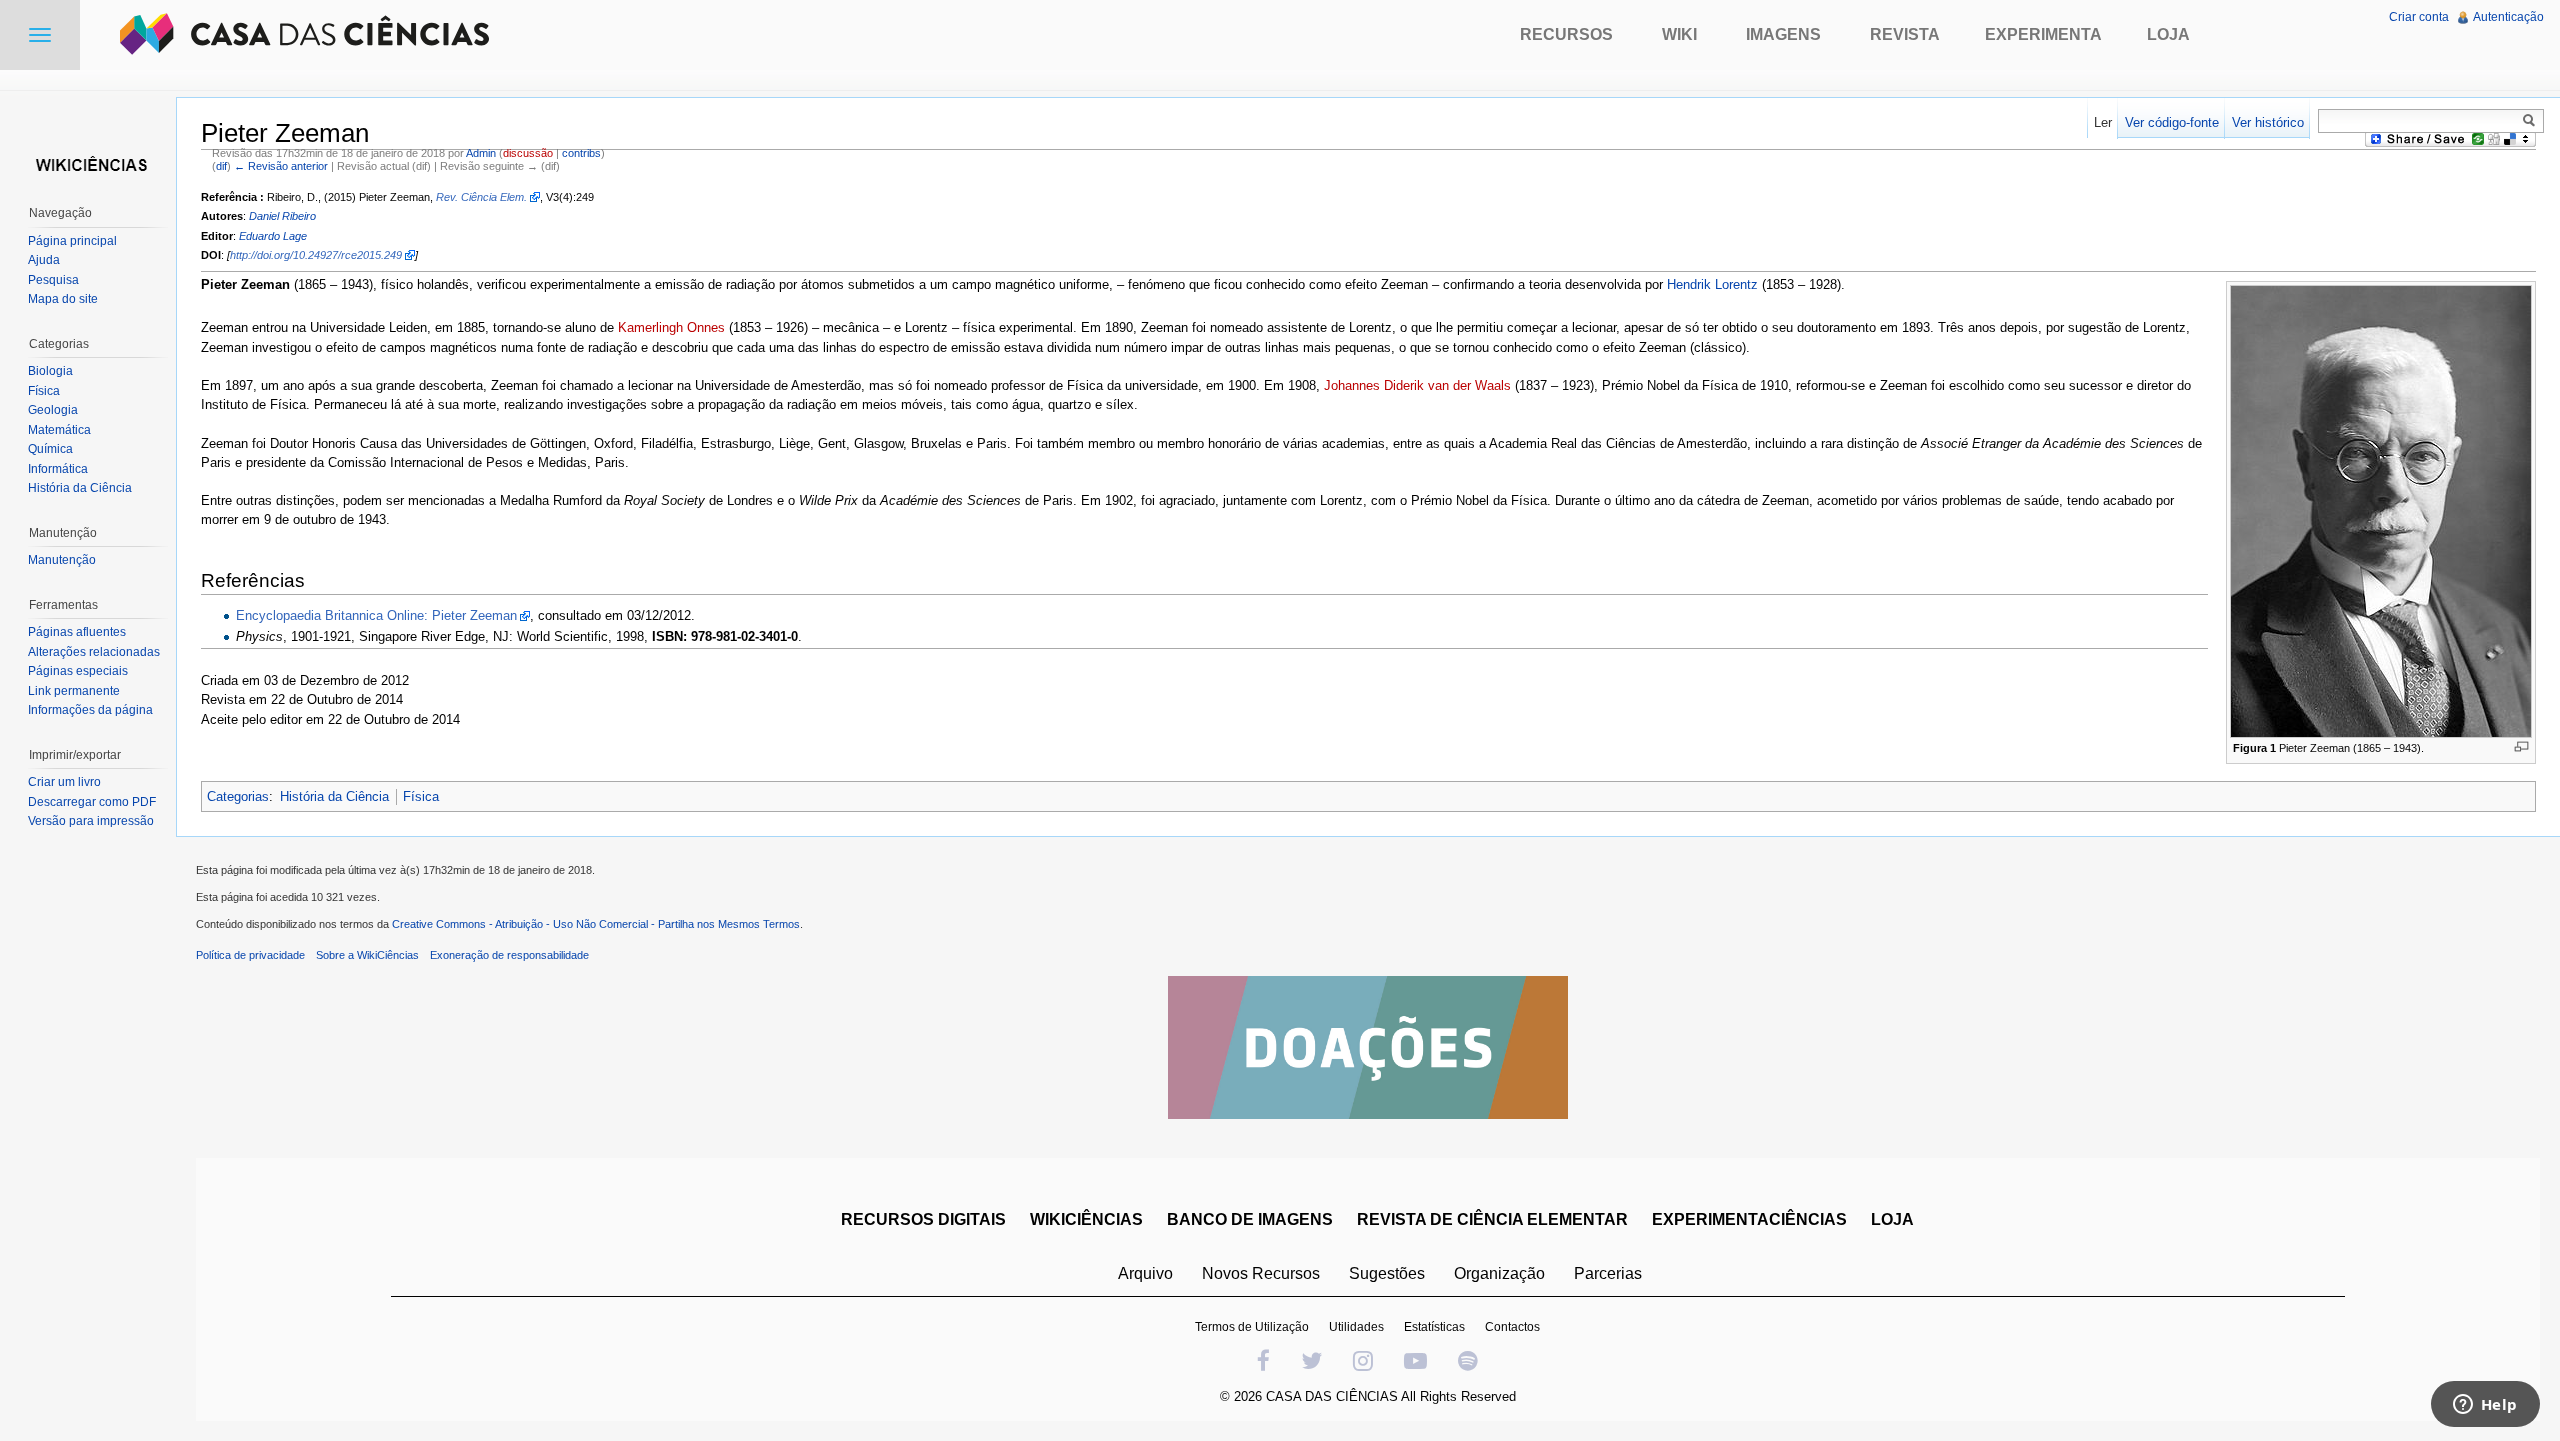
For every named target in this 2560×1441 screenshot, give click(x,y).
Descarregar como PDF (92, 802)
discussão (528, 153)
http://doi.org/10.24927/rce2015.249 (316, 255)
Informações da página (90, 710)
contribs (581, 153)
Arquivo (1145, 1273)
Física (421, 796)
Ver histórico (2268, 122)
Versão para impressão (91, 821)
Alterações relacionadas (94, 652)
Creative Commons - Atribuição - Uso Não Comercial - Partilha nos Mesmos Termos (596, 924)
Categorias (238, 796)
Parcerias (1608, 1273)
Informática (58, 469)
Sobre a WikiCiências (367, 955)
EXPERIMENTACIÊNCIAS (1749, 1219)
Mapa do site (63, 299)
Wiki (1679, 34)
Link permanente (74, 691)
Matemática (59, 430)
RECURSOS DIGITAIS (923, 1219)
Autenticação (2508, 17)
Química (50, 449)
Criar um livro (64, 782)
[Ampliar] (2521, 746)
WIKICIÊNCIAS (1086, 1219)
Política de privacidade (250, 955)
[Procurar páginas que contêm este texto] (2532, 120)
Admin (481, 153)
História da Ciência (334, 796)
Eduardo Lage (273, 236)
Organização (1499, 1273)
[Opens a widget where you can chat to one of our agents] (2485, 1406)
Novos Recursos (1261, 1273)
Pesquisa (53, 280)
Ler (2103, 122)
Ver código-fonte (2172, 122)
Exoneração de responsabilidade (509, 955)
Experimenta (2043, 34)
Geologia (53, 410)
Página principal (72, 241)
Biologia (50, 371)
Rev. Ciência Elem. (481, 197)
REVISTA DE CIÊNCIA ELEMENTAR (1492, 1219)
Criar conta (2419, 17)
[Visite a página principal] (88, 162)
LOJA (1892, 1219)
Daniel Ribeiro (282, 216)
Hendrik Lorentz (1712, 284)
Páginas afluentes (77, 632)
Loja (2168, 34)
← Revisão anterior (281, 166)
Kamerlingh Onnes (671, 327)
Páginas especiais (78, 671)
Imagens (1783, 34)
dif (221, 166)
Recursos (1566, 34)
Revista (1905, 34)
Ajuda (44, 260)
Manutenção (62, 560)
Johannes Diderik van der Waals (1417, 385)
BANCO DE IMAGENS (1250, 1219)
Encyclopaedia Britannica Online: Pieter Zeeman (376, 615)
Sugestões (1387, 1273)
